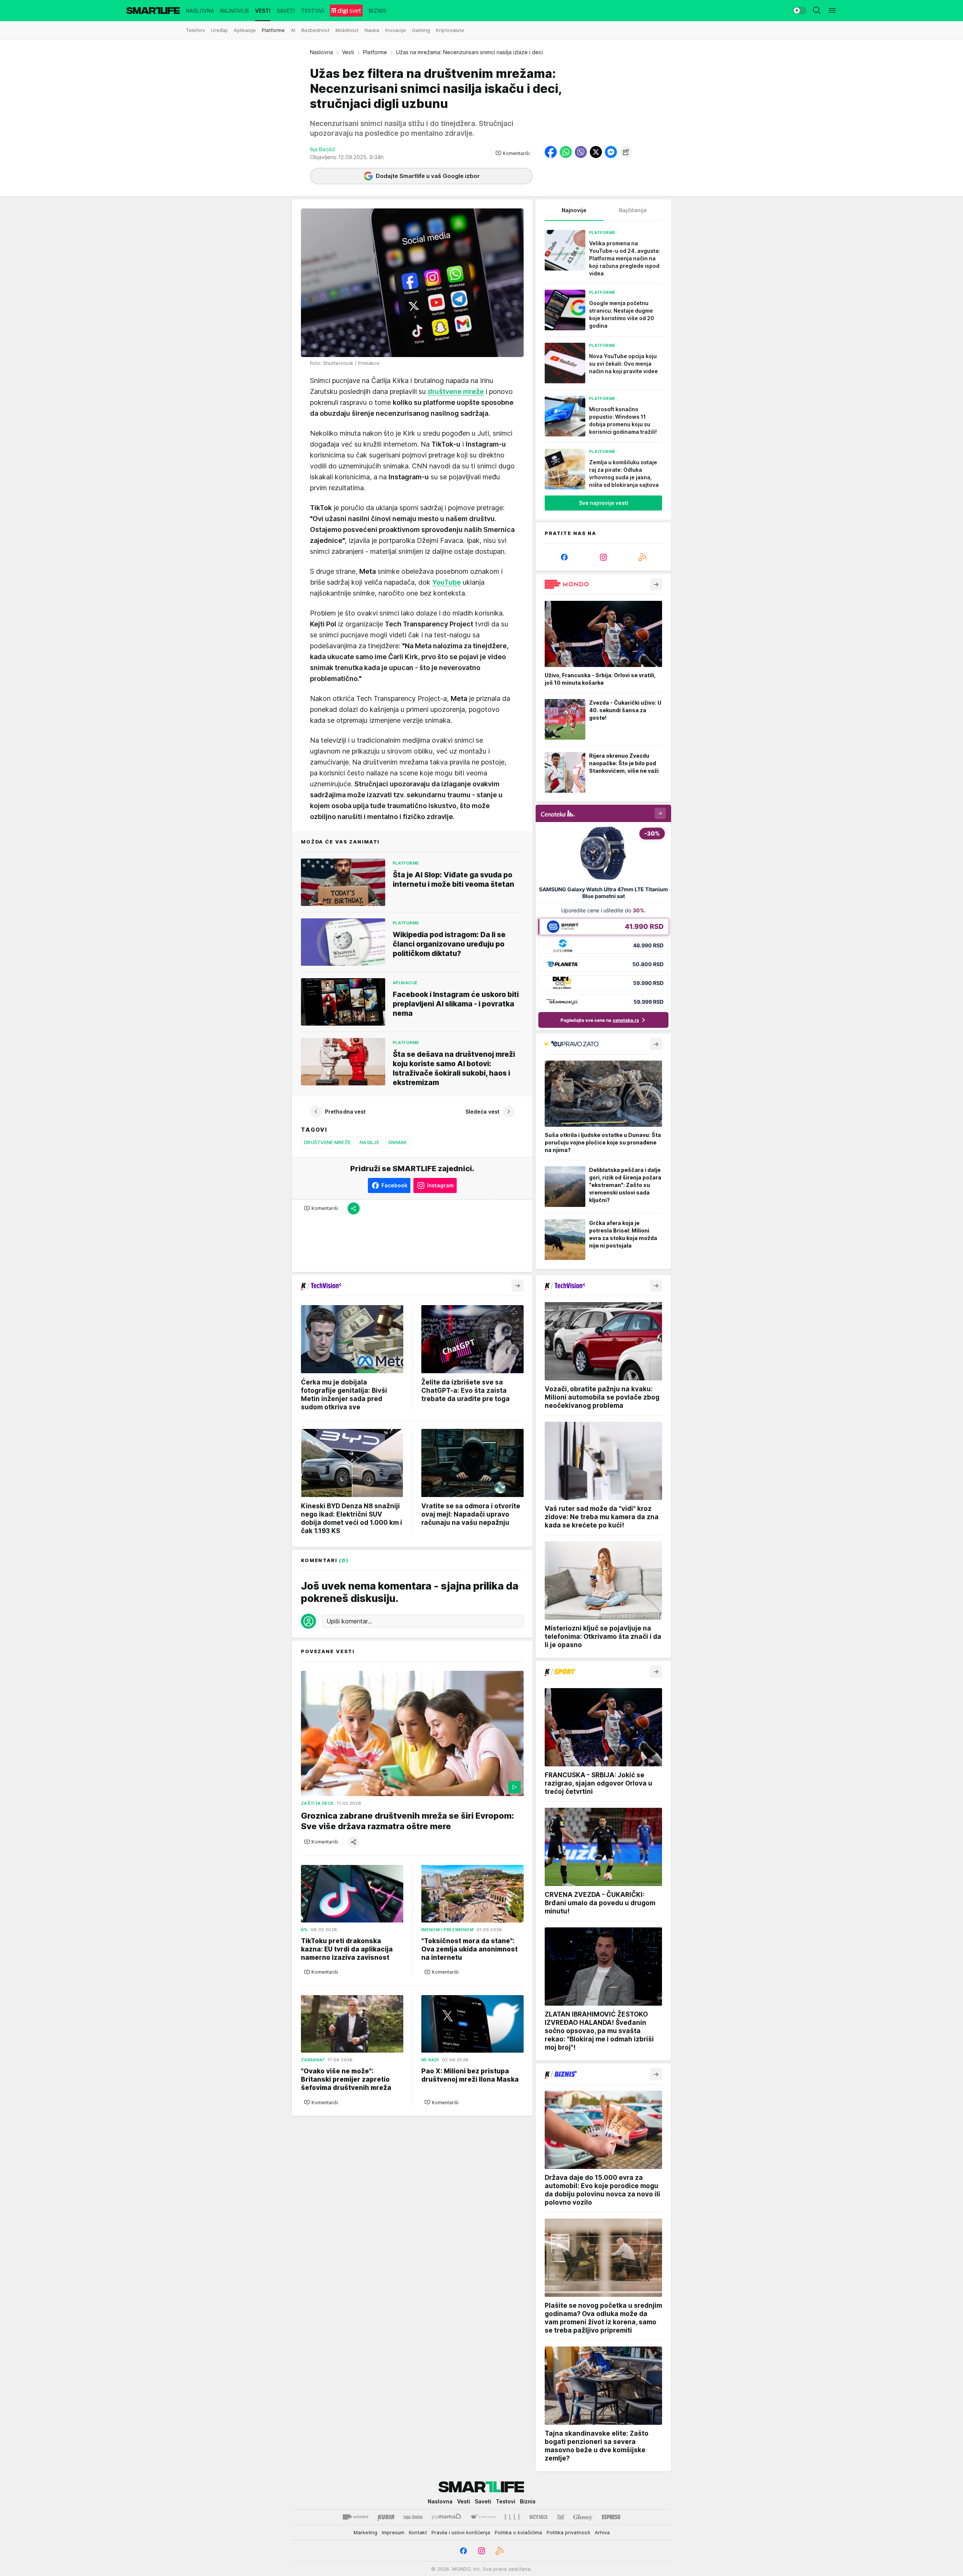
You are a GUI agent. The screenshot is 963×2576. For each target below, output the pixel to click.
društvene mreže (456, 391)
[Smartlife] (153, 11)
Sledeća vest (482, 1111)
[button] (513, 153)
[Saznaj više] (656, 584)
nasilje (369, 1142)
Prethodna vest (345, 1111)
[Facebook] (564, 557)
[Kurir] (386, 2517)
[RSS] (643, 557)
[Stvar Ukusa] (483, 2517)
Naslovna (321, 52)
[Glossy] (583, 2517)
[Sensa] (538, 2517)
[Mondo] (355, 2517)
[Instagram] (603, 557)
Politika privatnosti (568, 2532)
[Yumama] (446, 2517)
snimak (398, 1142)
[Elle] (512, 2517)
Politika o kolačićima (518, 2532)
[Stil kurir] (560, 2517)
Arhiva (602, 2532)
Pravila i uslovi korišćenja (461, 2532)
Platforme (375, 52)
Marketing (365, 2532)
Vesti (348, 52)
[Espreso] (611, 2517)
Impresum (393, 2532)
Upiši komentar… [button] (349, 1621)
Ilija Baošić (323, 149)
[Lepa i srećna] (413, 2517)
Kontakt (418, 2532)
